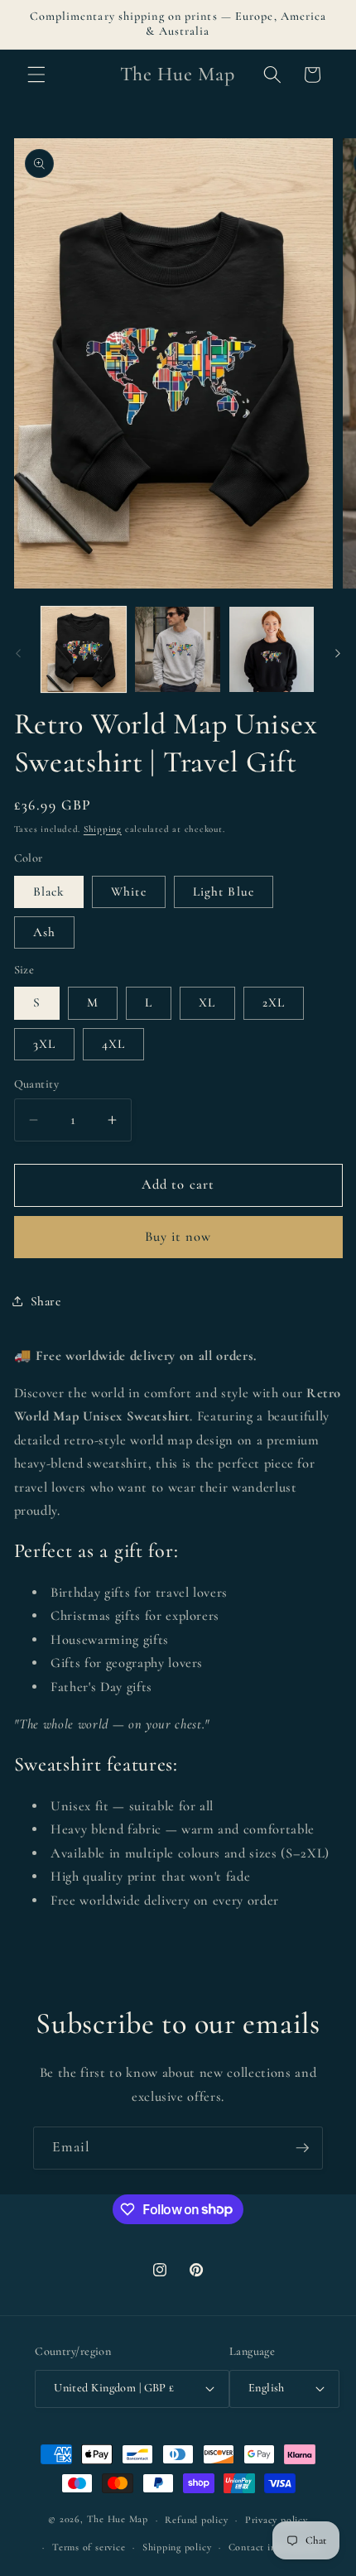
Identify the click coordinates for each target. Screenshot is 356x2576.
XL (207, 1002)
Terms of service (89, 2547)
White (129, 892)
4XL (113, 1044)
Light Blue (224, 892)
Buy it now (178, 1237)
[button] (36, 74)
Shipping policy (177, 2547)
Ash (44, 932)
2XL (274, 1002)
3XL (44, 1044)
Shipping (103, 829)
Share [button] (46, 1301)
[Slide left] (18, 654)
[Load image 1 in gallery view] (84, 649)
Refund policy (196, 2520)
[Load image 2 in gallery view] (178, 649)
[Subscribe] (302, 2148)
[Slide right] (338, 654)
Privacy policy (277, 2520)
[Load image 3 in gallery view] (272, 649)
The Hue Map (118, 2520)
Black (49, 892)
